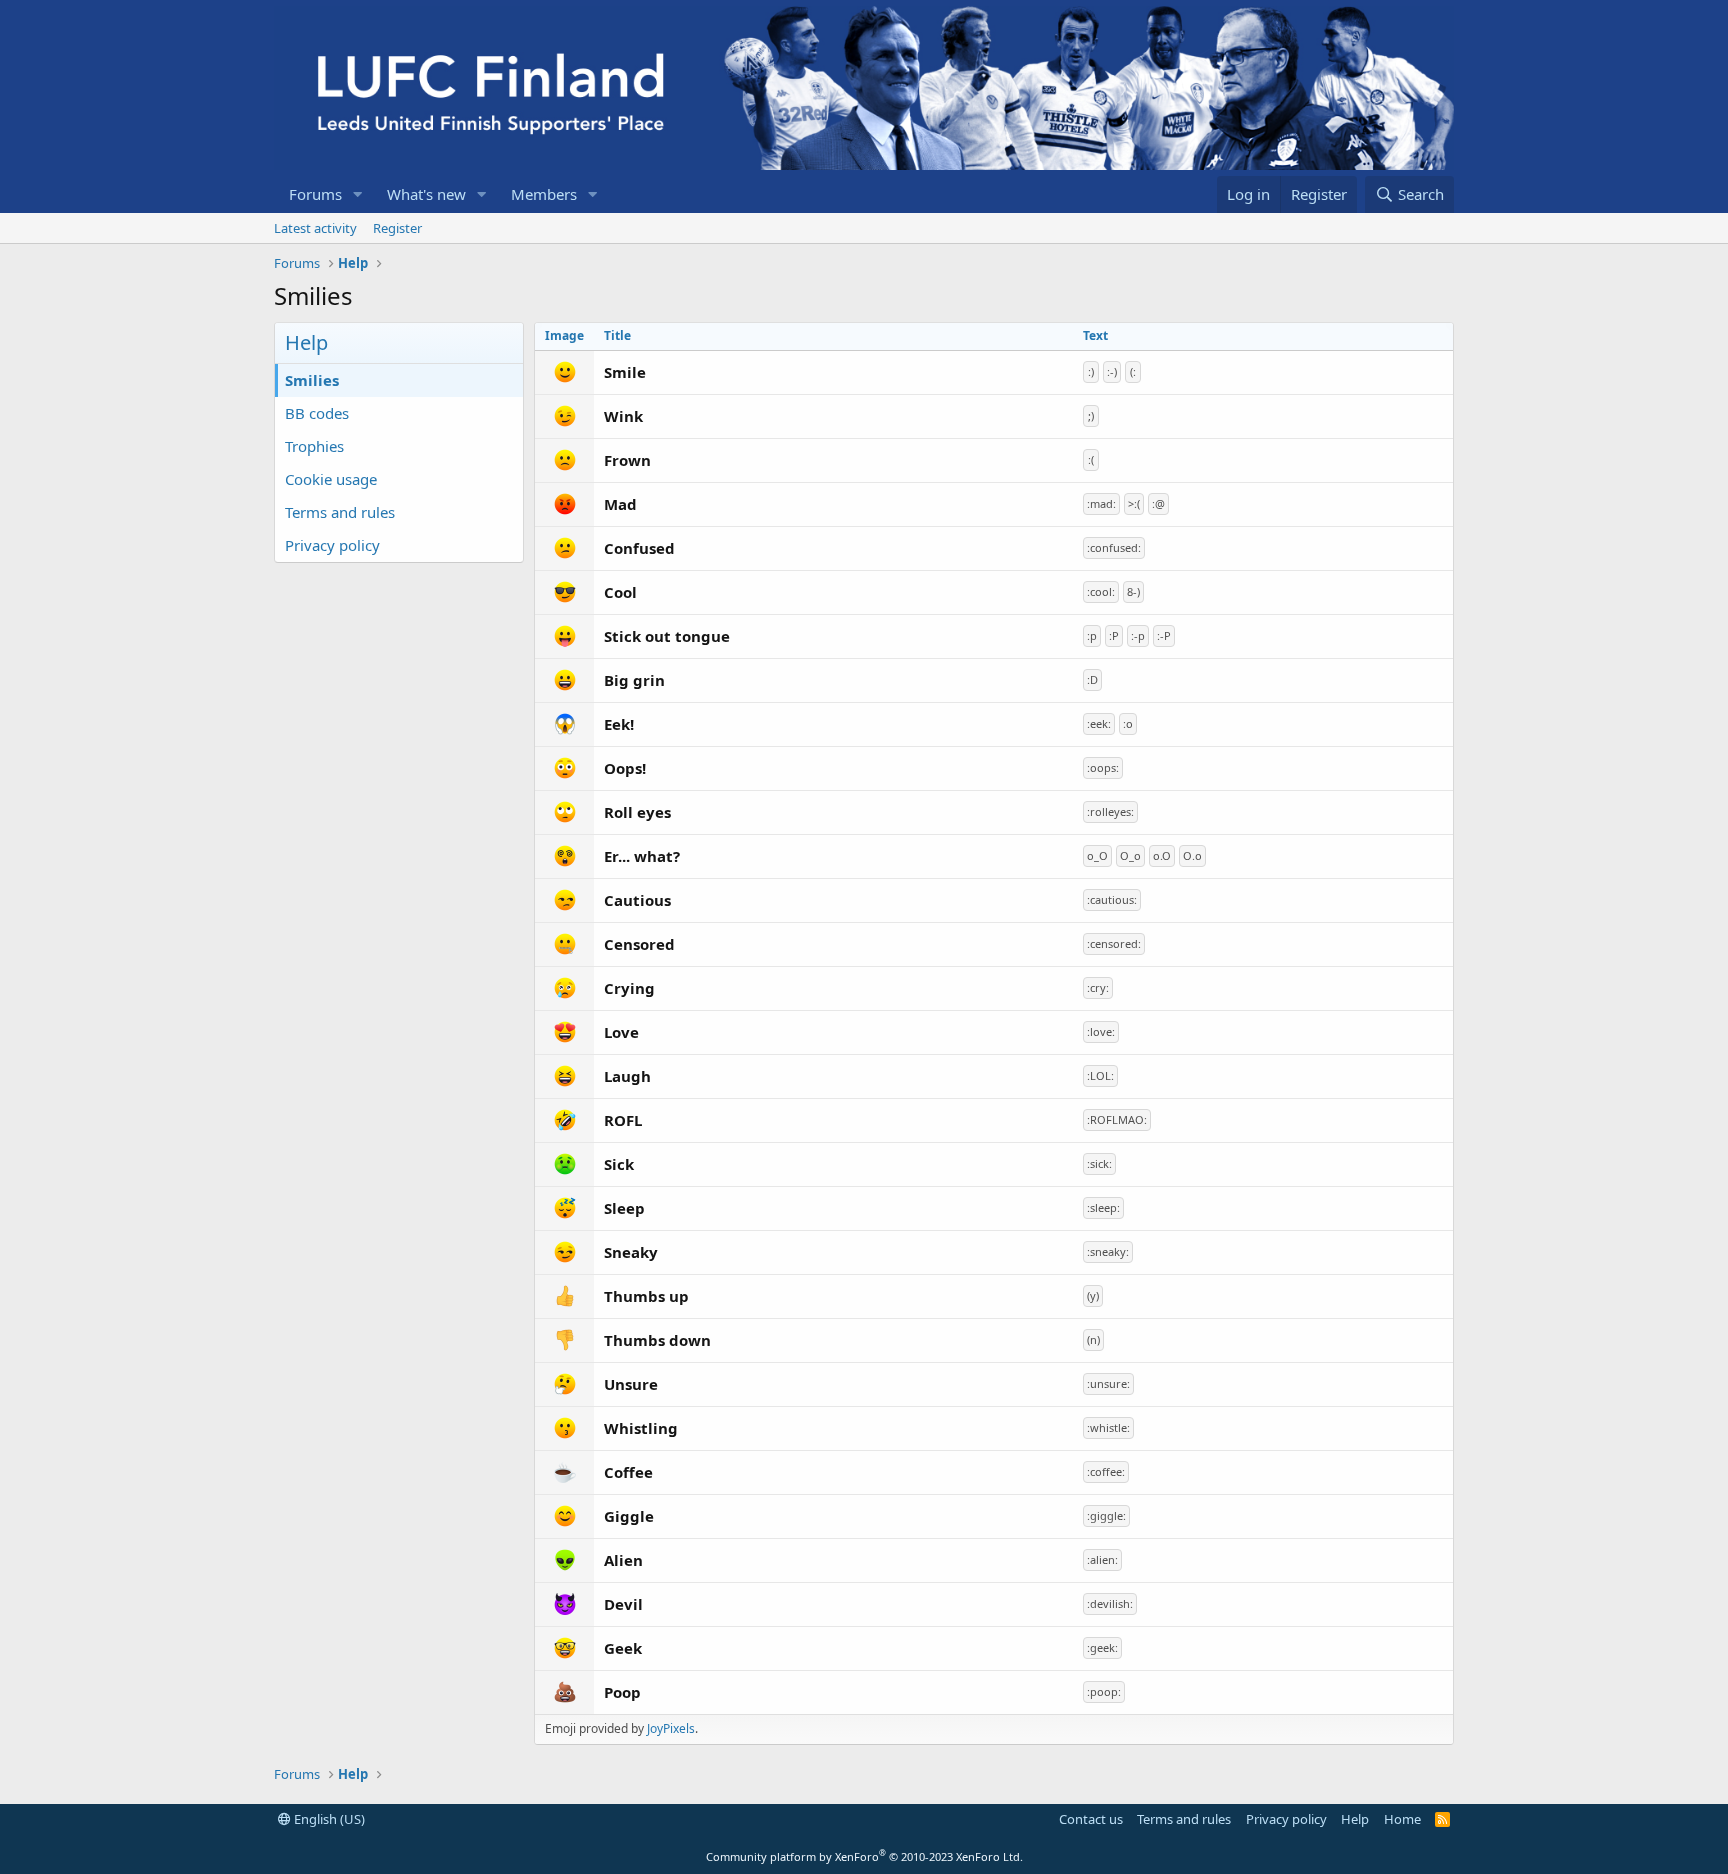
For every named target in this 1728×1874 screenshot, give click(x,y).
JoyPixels (671, 1728)
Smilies (312, 380)
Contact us (1091, 1819)
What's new (426, 194)
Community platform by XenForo (864, 1856)
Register (397, 228)
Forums (315, 194)
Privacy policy (332, 545)
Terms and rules (340, 512)
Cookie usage (331, 479)
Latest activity (315, 228)
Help (1355, 1819)
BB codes (317, 413)
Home (1402, 1819)
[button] (358, 194)
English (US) (328, 1819)
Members (544, 194)
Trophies (314, 446)
